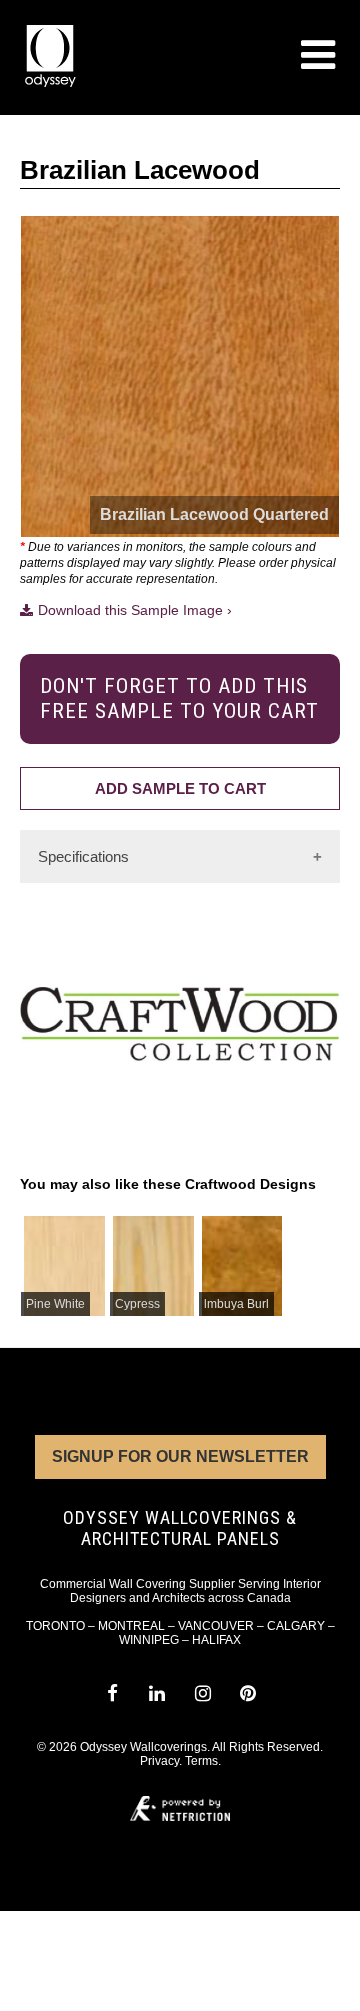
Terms (201, 1761)
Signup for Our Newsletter (180, 1456)
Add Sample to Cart (180, 788)
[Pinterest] (247, 1693)
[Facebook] (111, 1693)
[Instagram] (202, 1693)
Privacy (159, 1761)
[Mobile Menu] (318, 55)
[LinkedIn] (157, 1693)
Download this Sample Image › (135, 610)
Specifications (83, 856)
